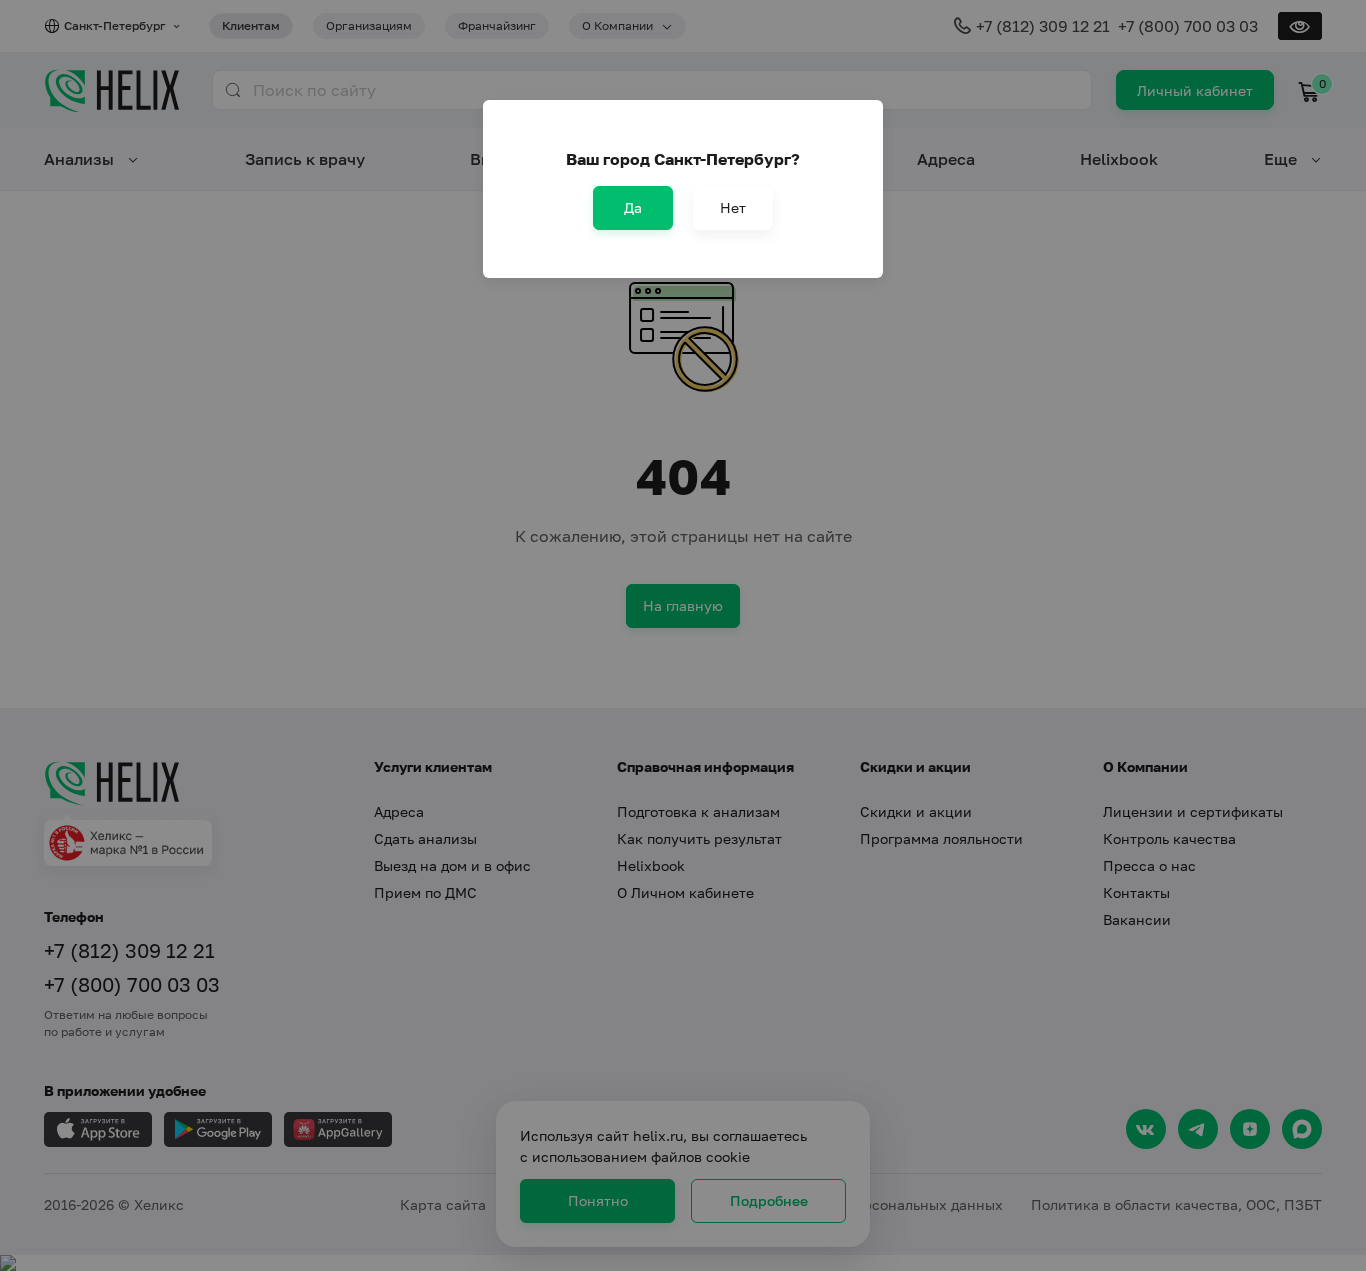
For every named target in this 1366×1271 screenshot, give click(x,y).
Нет (733, 207)
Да (633, 207)
